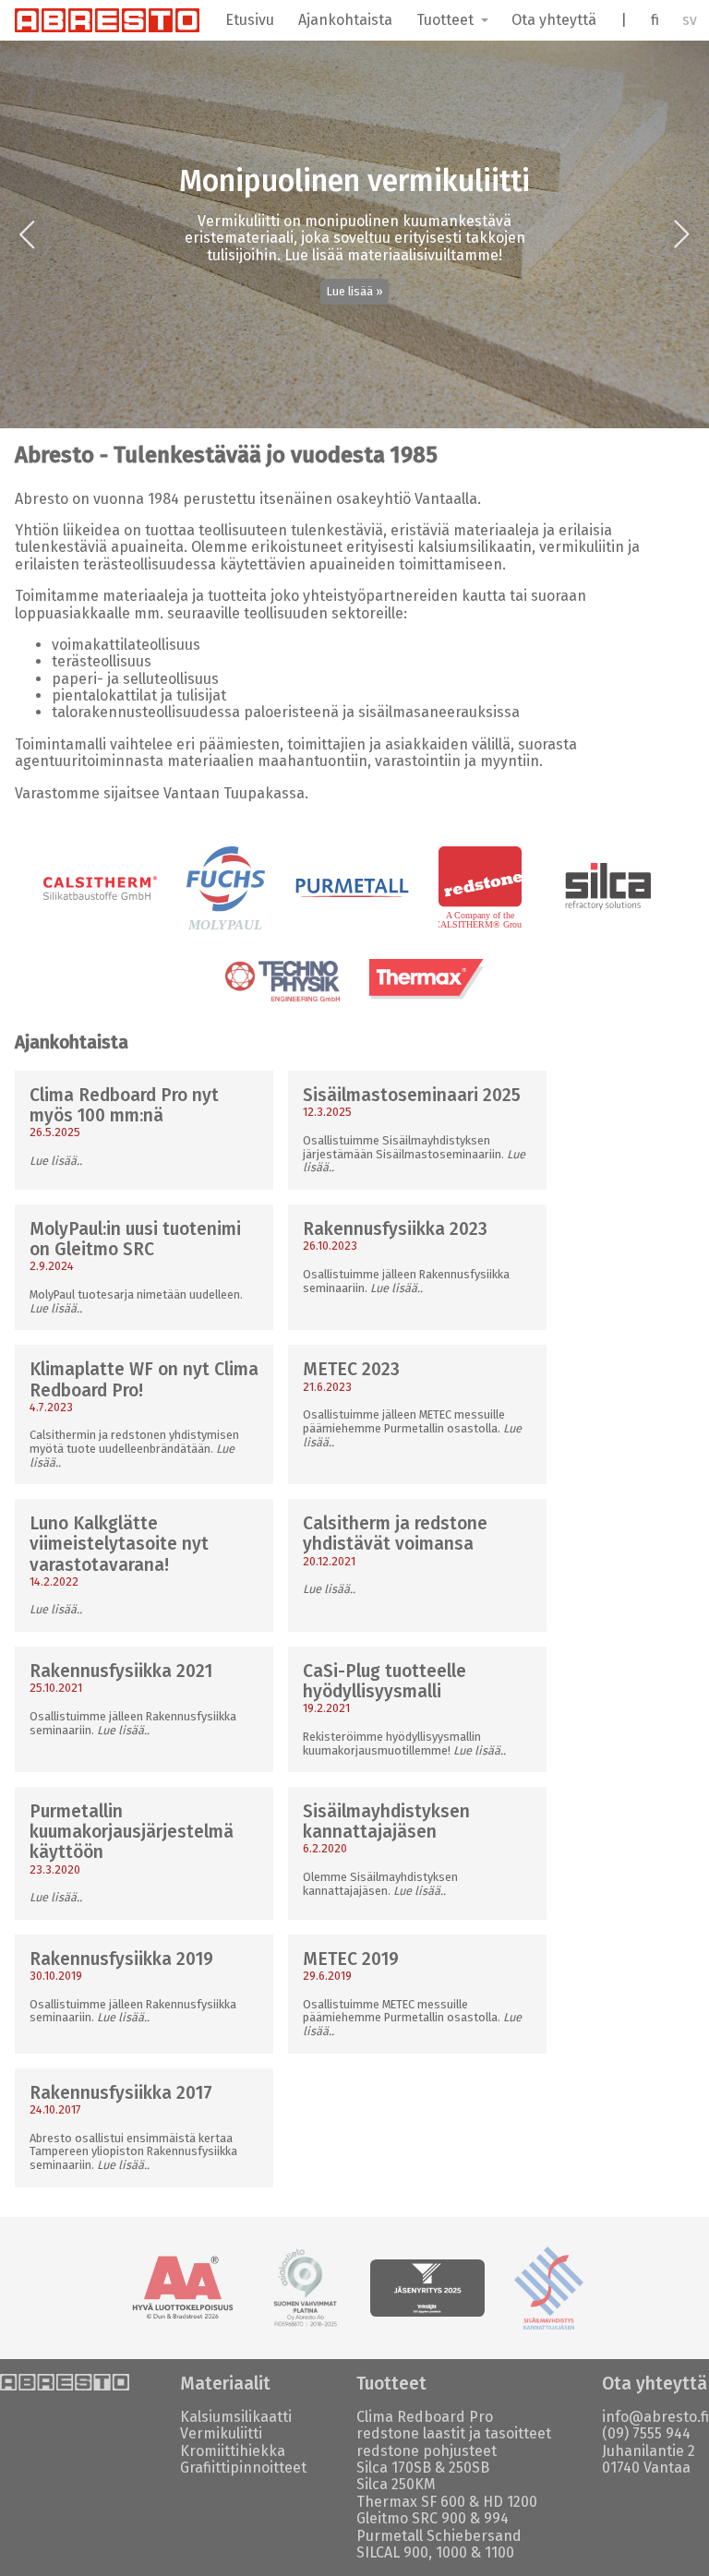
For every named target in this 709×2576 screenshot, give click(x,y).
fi (655, 20)
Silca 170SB (394, 2468)
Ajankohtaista (345, 20)
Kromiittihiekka (233, 2451)
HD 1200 (510, 2502)
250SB (469, 2468)
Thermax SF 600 (411, 2502)
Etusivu (250, 20)
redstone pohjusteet (427, 2451)
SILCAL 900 (392, 2552)
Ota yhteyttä (554, 20)
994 (496, 2518)
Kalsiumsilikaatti (236, 2417)
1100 (499, 2552)
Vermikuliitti (221, 2433)
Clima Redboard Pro (425, 2417)
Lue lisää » (355, 291)
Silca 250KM (396, 2484)
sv (690, 20)
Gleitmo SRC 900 (411, 2518)
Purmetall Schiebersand (439, 2536)
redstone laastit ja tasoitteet (454, 2433)
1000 (451, 2552)
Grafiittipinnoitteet (243, 2468)
